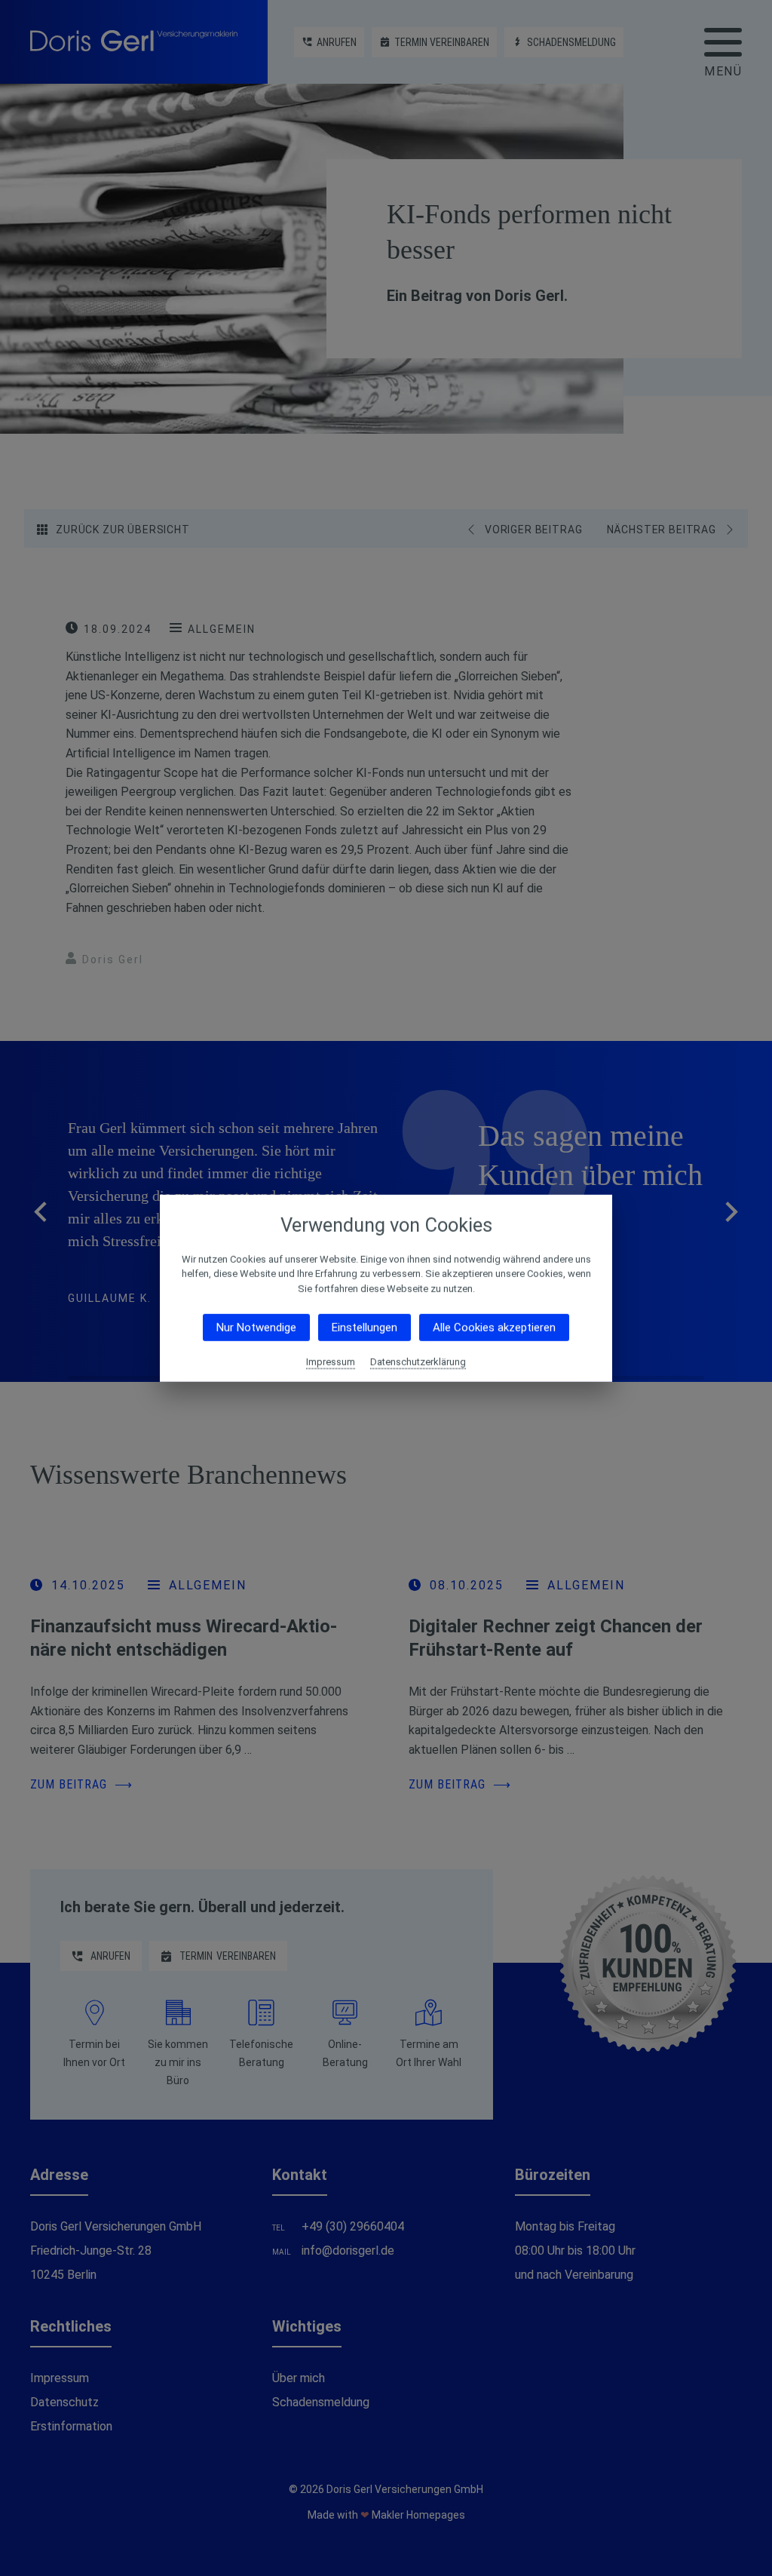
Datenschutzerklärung (418, 1362)
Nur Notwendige (256, 1328)
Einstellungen (365, 1328)
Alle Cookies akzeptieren (494, 1328)
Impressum (331, 1362)
